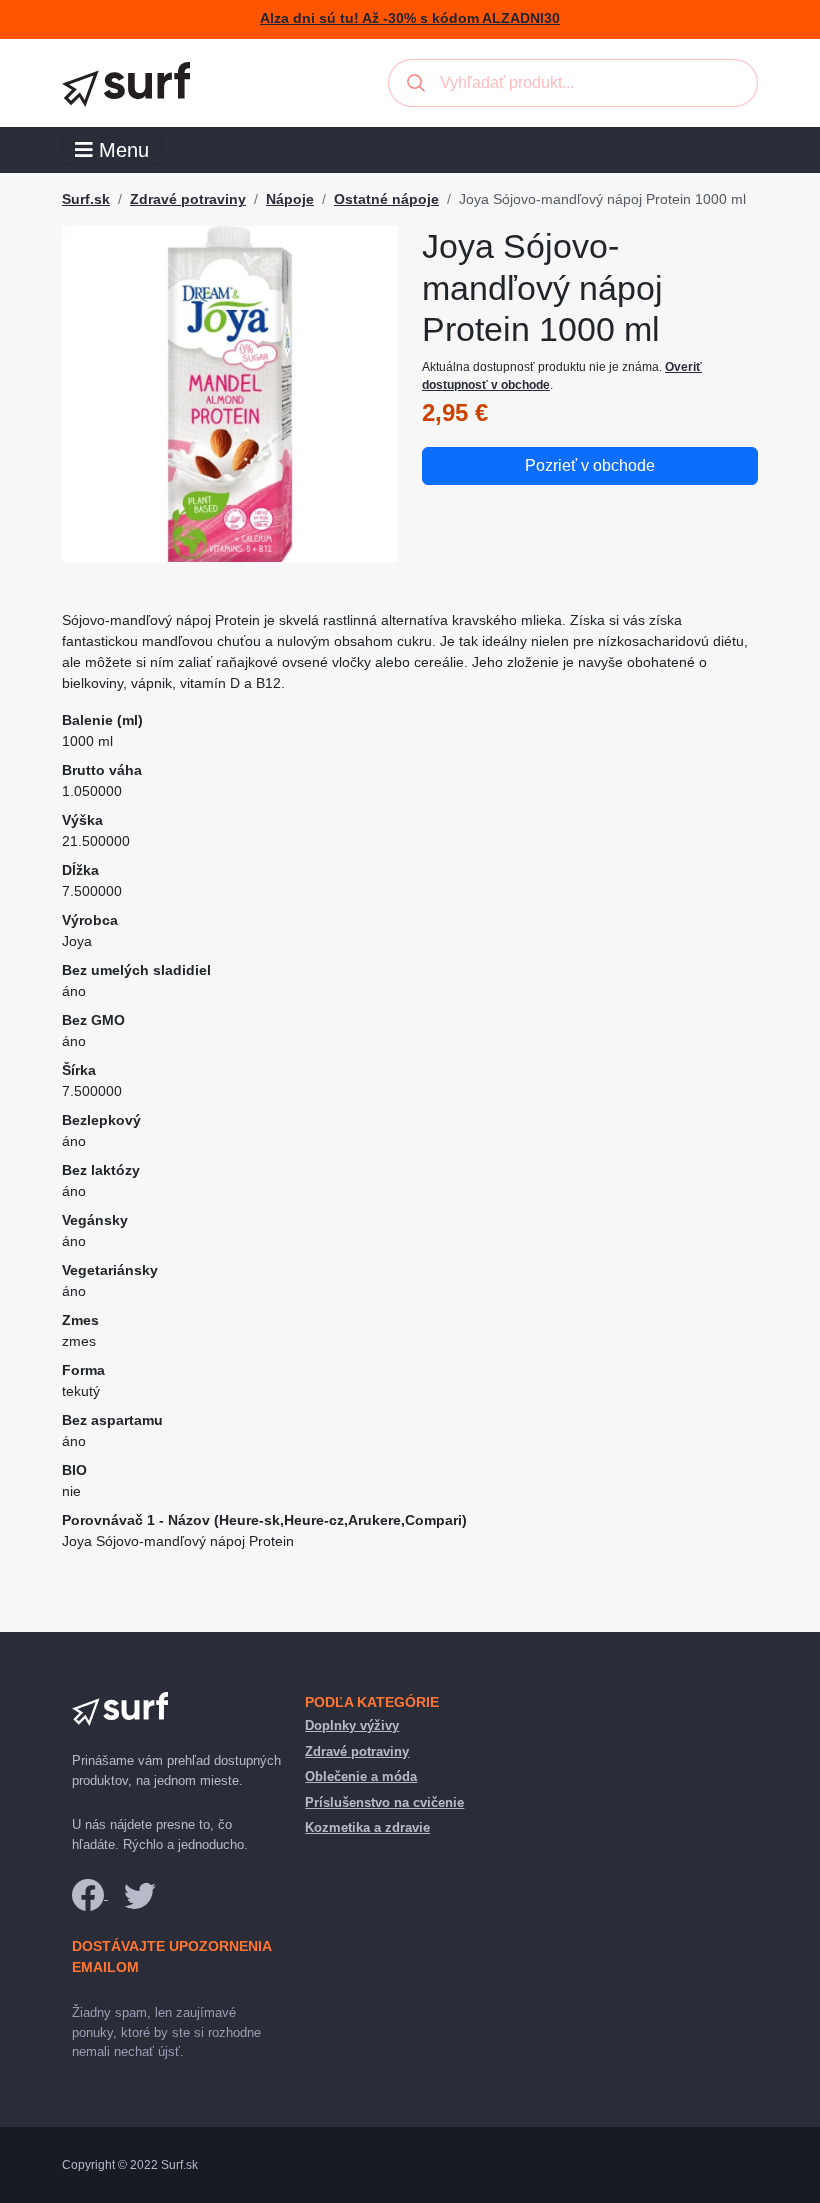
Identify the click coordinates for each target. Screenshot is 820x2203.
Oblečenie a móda (361, 1776)
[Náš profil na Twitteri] (140, 1894)
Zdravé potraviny (188, 199)
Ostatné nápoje (386, 199)
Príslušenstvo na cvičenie (384, 1802)
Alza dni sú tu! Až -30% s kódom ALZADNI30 (410, 18)
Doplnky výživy (352, 1725)
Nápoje (290, 199)
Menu (121, 150)
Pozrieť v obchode (590, 465)
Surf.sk (86, 199)
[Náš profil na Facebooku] (90, 1894)
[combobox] (573, 83)
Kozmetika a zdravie (367, 1827)
